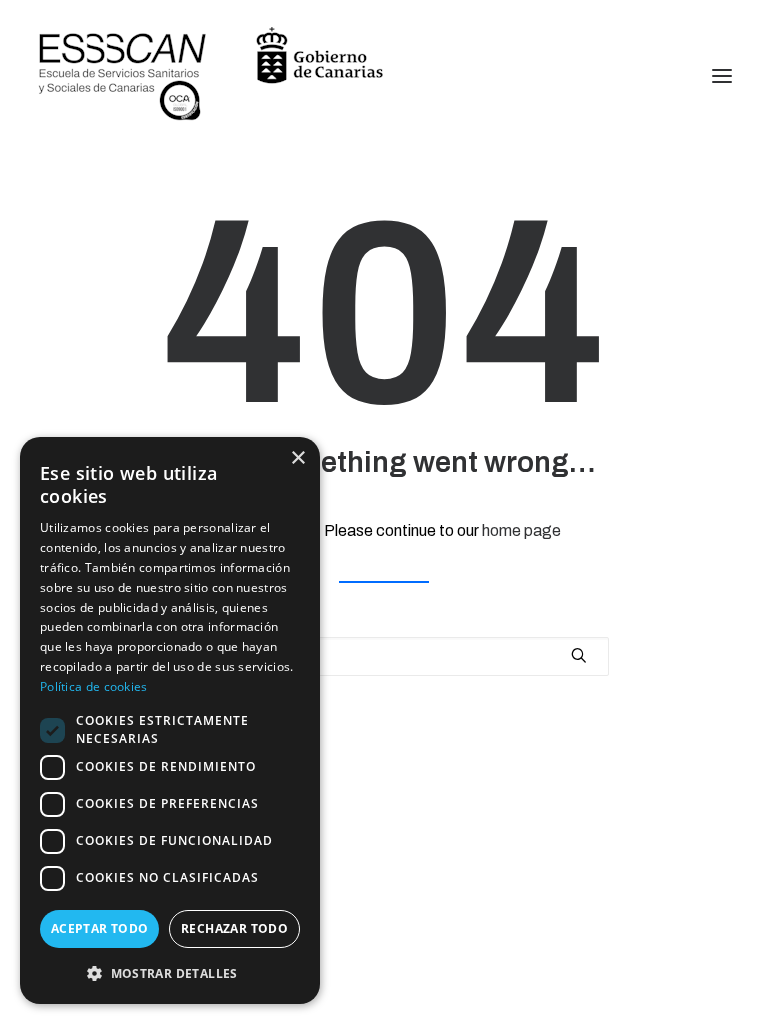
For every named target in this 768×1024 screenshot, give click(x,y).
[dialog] (170, 720)
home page (521, 530)
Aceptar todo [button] (100, 928)
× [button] (297, 458)
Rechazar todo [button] (234, 928)
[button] (170, 972)
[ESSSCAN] (211, 75)
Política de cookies (94, 686)
